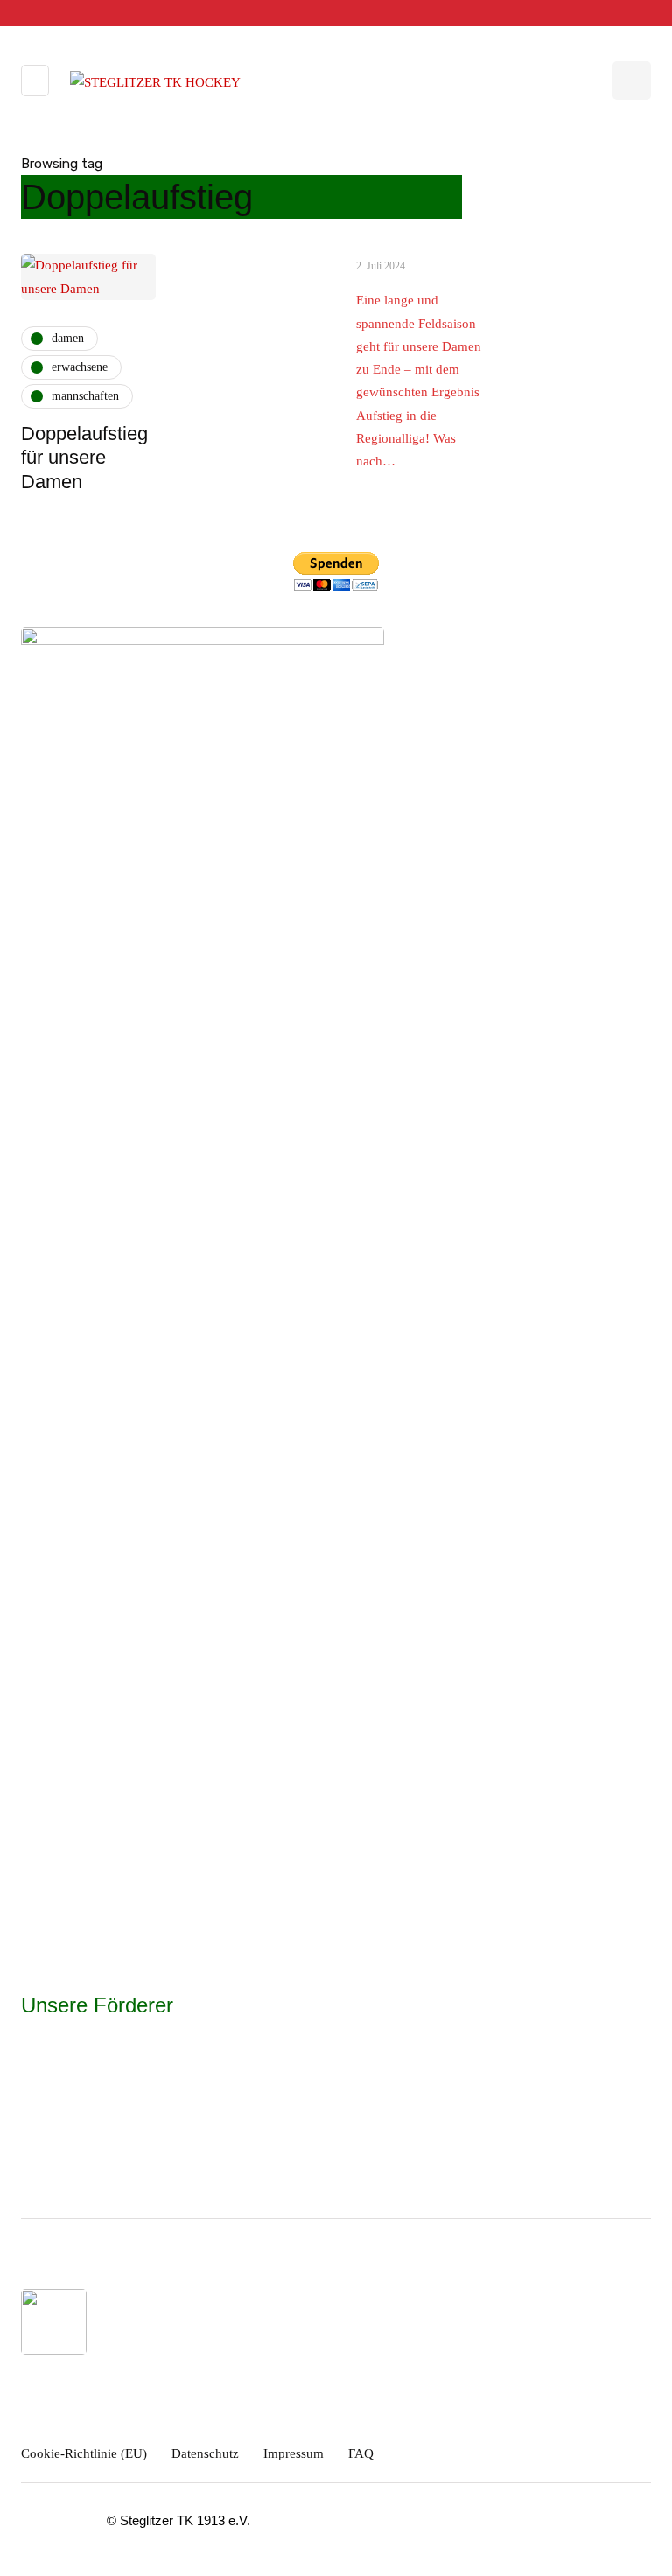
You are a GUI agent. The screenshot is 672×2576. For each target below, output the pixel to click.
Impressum (294, 2453)
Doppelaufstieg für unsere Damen (84, 458)
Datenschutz (205, 2453)
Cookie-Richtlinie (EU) (84, 2453)
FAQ (361, 2453)
